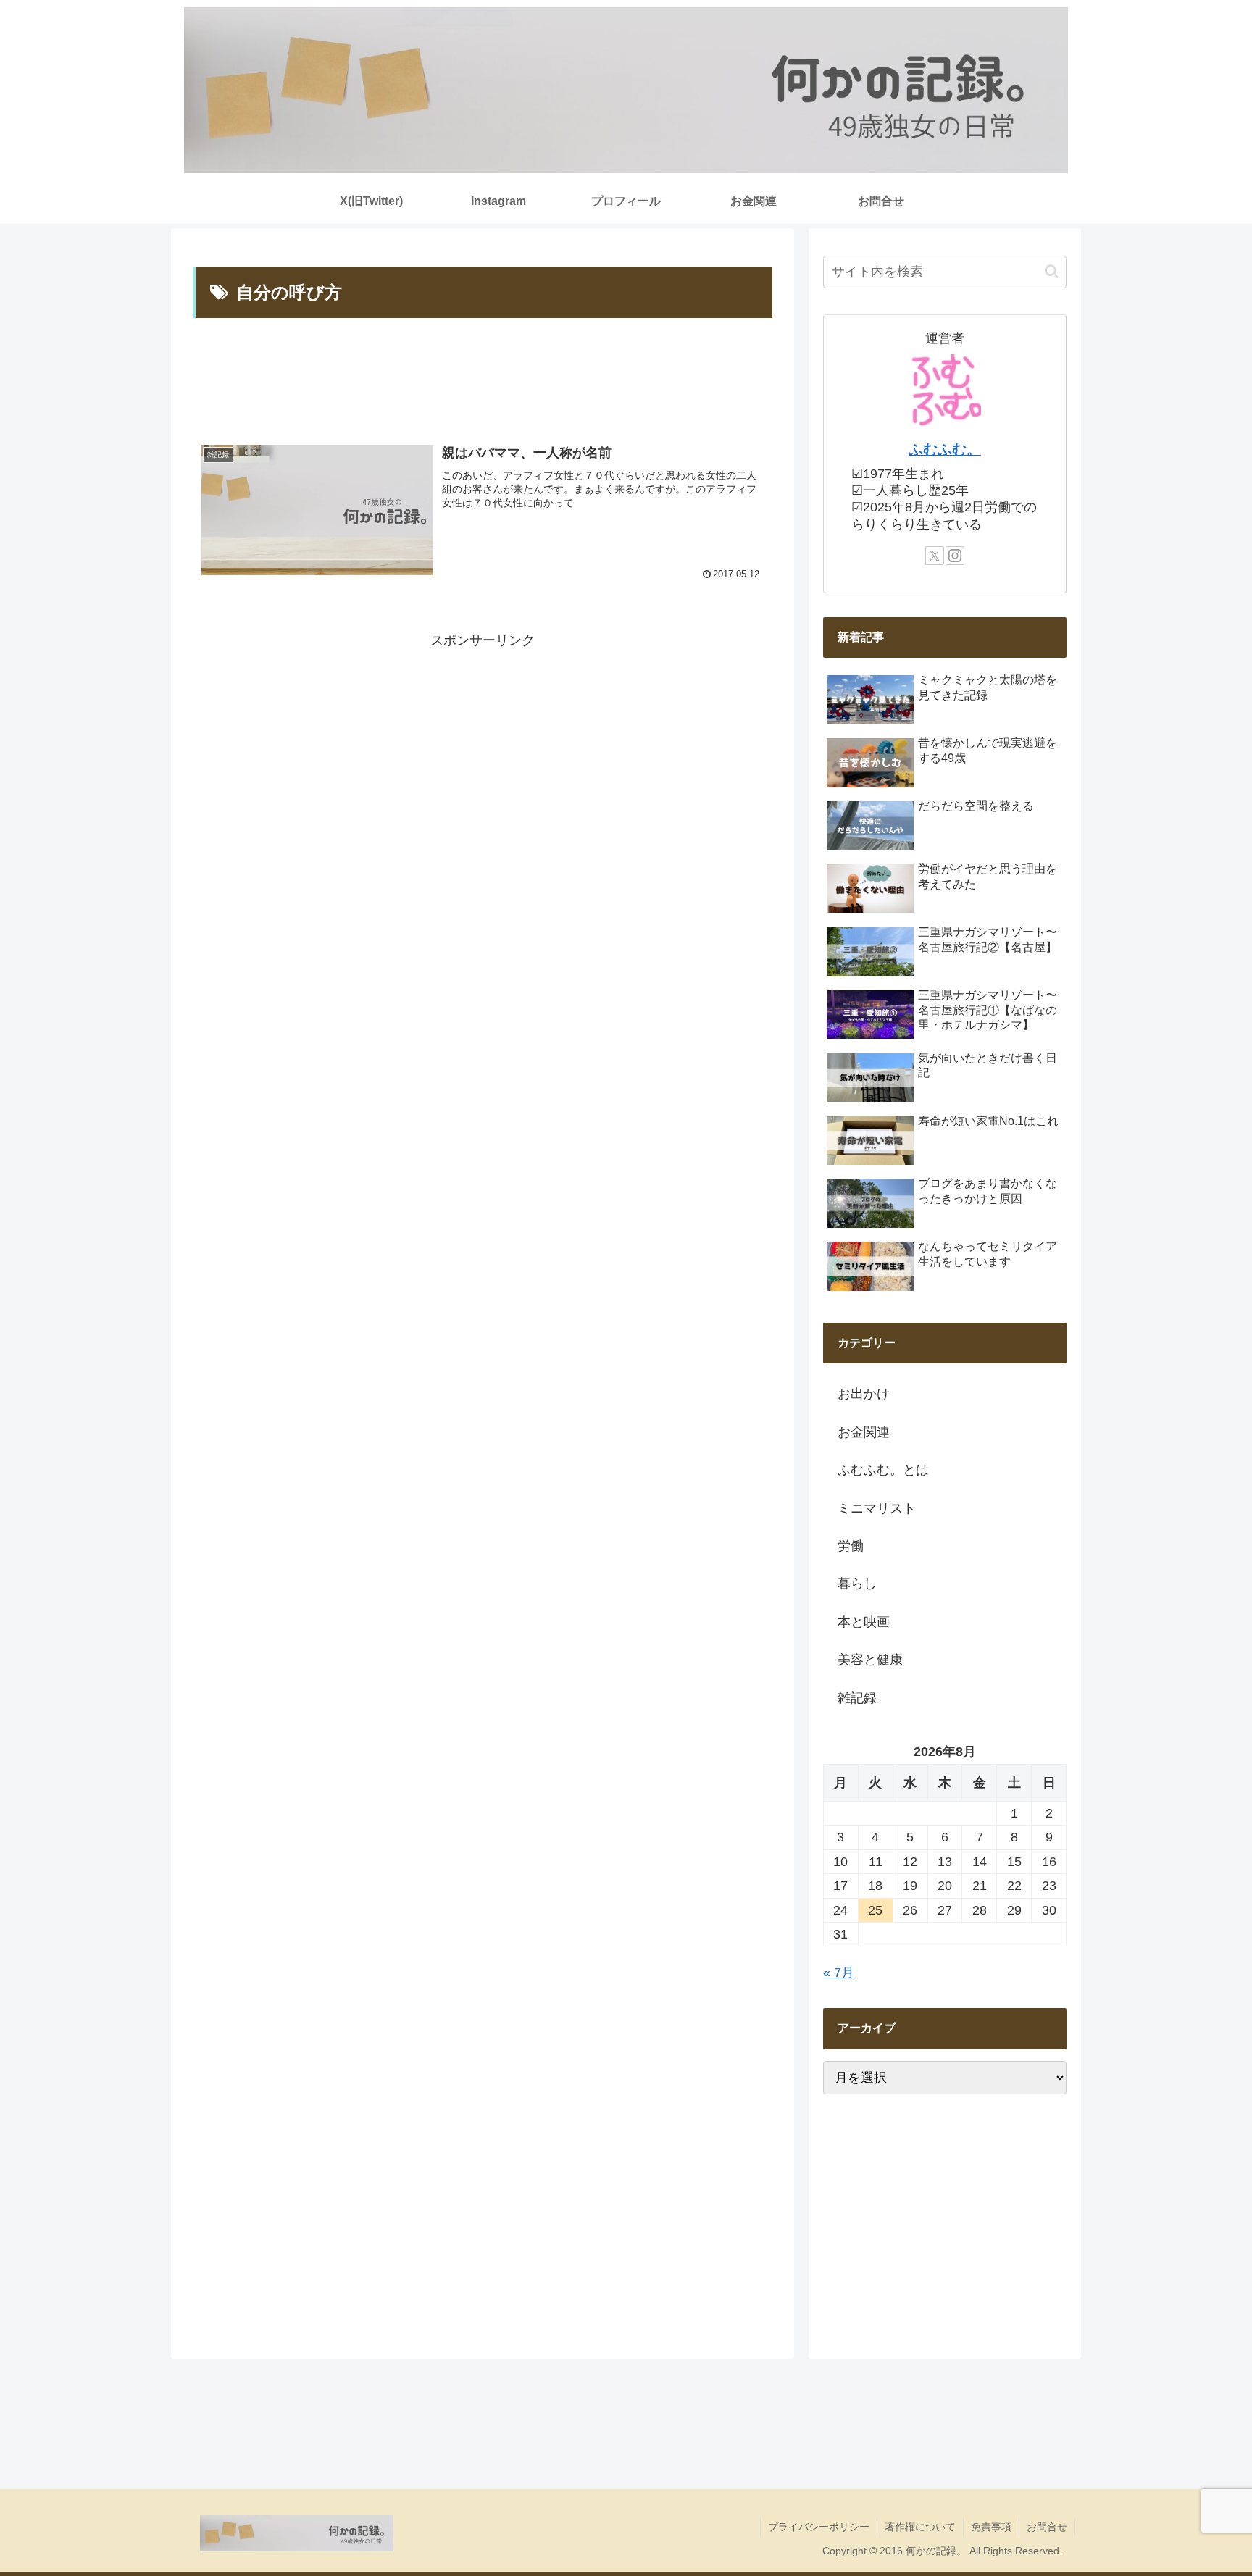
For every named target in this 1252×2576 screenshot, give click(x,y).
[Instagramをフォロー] (955, 556)
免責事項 (991, 2527)
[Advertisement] (483, 378)
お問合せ (1047, 2527)
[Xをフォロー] (935, 556)
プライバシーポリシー (819, 2527)
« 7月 (839, 1973)
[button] (1052, 271)
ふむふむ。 (945, 449)
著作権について (920, 2527)
